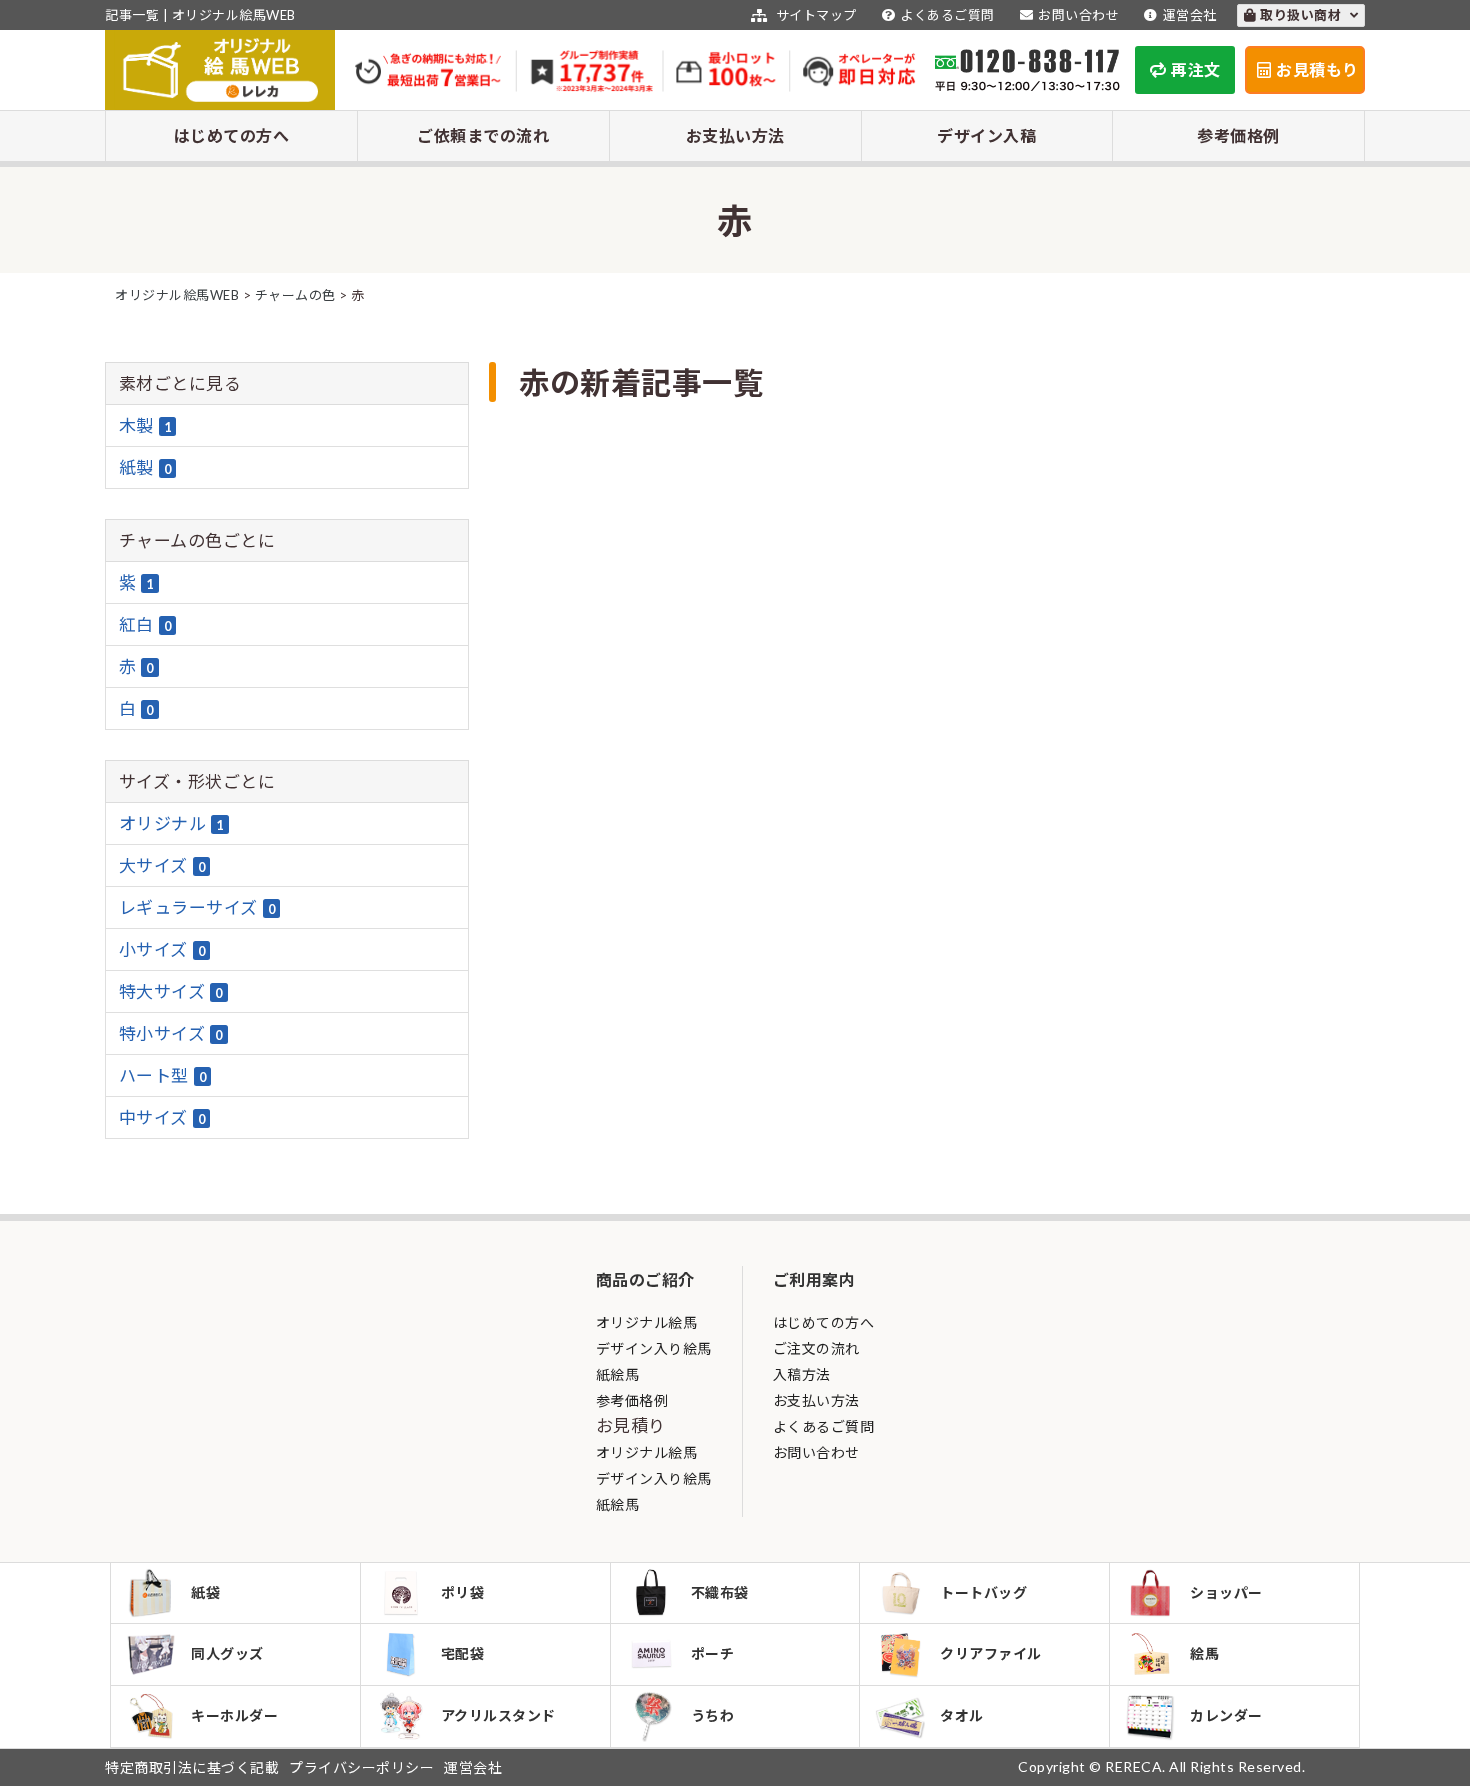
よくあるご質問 (947, 15)
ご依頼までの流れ (483, 135)
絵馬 (1204, 1653)
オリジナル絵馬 (647, 1322)
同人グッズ (227, 1653)
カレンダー (1226, 1715)
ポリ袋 (463, 1592)
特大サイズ (171, 991)
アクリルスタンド (498, 1715)
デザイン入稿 (986, 135)
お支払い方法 (735, 135)
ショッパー (1226, 1592)
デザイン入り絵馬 (654, 1348)
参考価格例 (1238, 135)
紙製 (145, 467)
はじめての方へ (232, 135)
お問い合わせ (1078, 15)
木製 (145, 425)
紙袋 (205, 1592)
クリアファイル (991, 1653)
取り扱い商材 (1302, 15)
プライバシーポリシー (361, 1767)
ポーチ (713, 1653)
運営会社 (1190, 15)
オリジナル (171, 823)
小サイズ (162, 949)
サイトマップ (814, 15)
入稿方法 (802, 1374)
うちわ (713, 1715)
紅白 (145, 624)
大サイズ (162, 865)
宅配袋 (463, 1653)
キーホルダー (234, 1715)
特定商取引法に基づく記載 (192, 1767)
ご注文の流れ (816, 1348)
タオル (962, 1715)
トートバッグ (983, 1592)
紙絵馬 (618, 1374)
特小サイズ (171, 1033)
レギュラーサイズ (197, 907)
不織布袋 (720, 1592)
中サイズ (162, 1117)
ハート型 (163, 1075)
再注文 (1196, 69)
